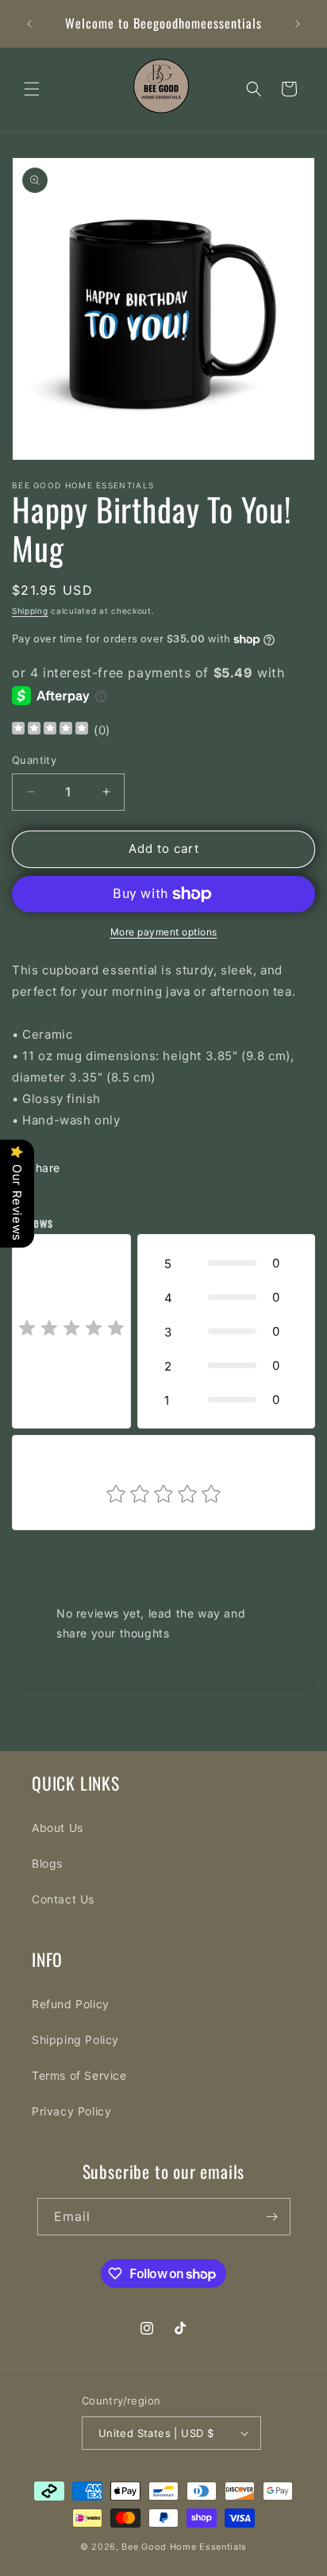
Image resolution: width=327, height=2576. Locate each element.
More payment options (164, 932)
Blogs (47, 1863)
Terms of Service (79, 2075)
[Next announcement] (298, 24)
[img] (50, 730)
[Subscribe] (272, 2217)
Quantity (34, 760)
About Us (58, 1828)
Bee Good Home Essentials (184, 2547)
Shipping (30, 611)
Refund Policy (71, 2004)
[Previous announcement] (29, 24)
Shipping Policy (75, 2040)
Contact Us (63, 1899)
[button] (32, 89)
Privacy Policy (71, 2111)
